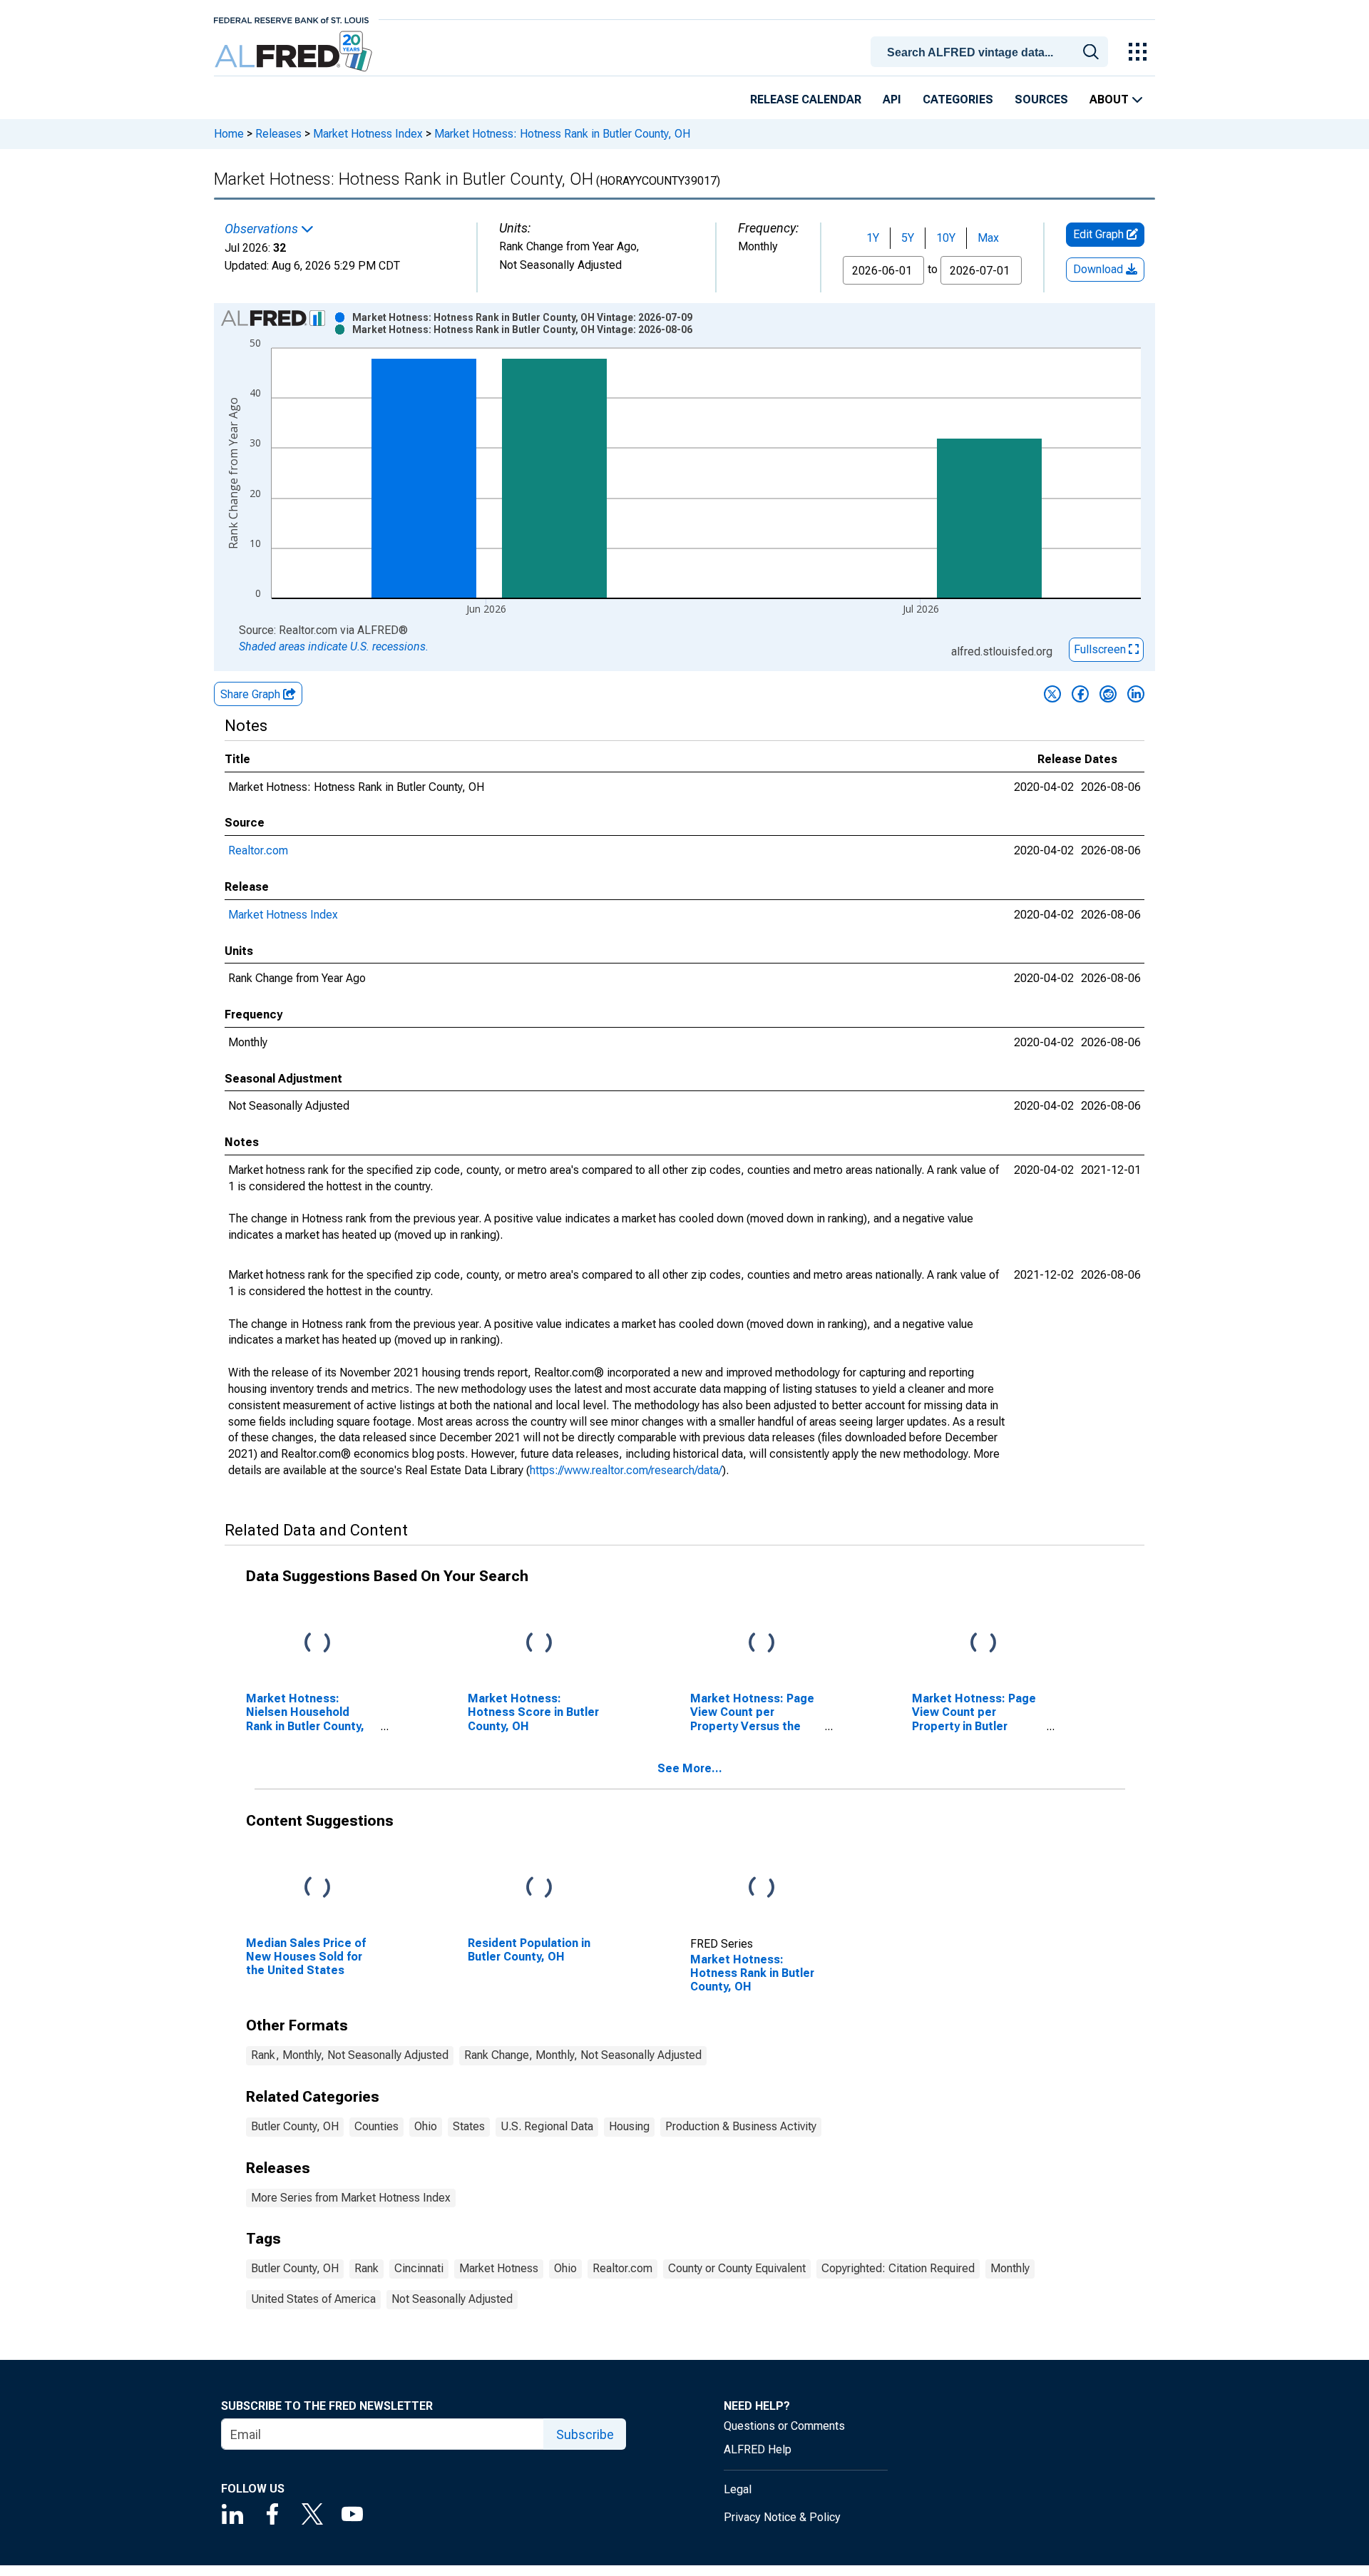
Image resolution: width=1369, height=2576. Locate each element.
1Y (873, 238)
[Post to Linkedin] (1136, 694)
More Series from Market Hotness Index (351, 2198)
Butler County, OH (295, 2126)
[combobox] (992, 51)
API (892, 99)
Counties (376, 2126)
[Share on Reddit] (1108, 694)
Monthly (1010, 2268)
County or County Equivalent (737, 2268)
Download (1099, 269)
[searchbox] (992, 53)
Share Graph (252, 694)
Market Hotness (499, 2268)
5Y (908, 238)
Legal (738, 2489)
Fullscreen (1101, 649)
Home (229, 134)
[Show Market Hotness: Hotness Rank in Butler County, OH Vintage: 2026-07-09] (522, 317)
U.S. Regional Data (547, 2126)
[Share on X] (1052, 694)
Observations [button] (263, 229)
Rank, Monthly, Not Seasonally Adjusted (350, 2055)
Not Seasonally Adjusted (452, 2299)
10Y (946, 238)
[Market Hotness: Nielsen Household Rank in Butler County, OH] (317, 1644)
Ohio (426, 2126)
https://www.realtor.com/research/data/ (626, 1470)
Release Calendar (806, 99)
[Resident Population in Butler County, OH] (539, 1888)
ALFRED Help (758, 2449)
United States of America (313, 2299)
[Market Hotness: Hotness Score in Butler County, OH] (539, 1644)
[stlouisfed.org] (291, 19)
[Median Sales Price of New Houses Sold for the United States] (317, 1888)
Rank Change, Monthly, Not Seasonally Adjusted (583, 2055)
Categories (958, 99)
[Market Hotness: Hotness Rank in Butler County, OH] (762, 1888)
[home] (295, 52)
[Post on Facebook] (1080, 694)
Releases (278, 134)
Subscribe (585, 2434)
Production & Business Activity (741, 2126)
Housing (629, 2126)
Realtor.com (258, 850)
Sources (1041, 99)
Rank (366, 2268)
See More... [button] (690, 1768)
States (469, 2126)
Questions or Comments (784, 2426)
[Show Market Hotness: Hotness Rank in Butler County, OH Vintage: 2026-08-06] (522, 329)
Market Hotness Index (368, 134)
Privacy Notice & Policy (782, 2517)
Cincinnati (419, 2268)
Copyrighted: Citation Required (898, 2268)
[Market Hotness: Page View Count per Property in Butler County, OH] (983, 1644)
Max (988, 238)
